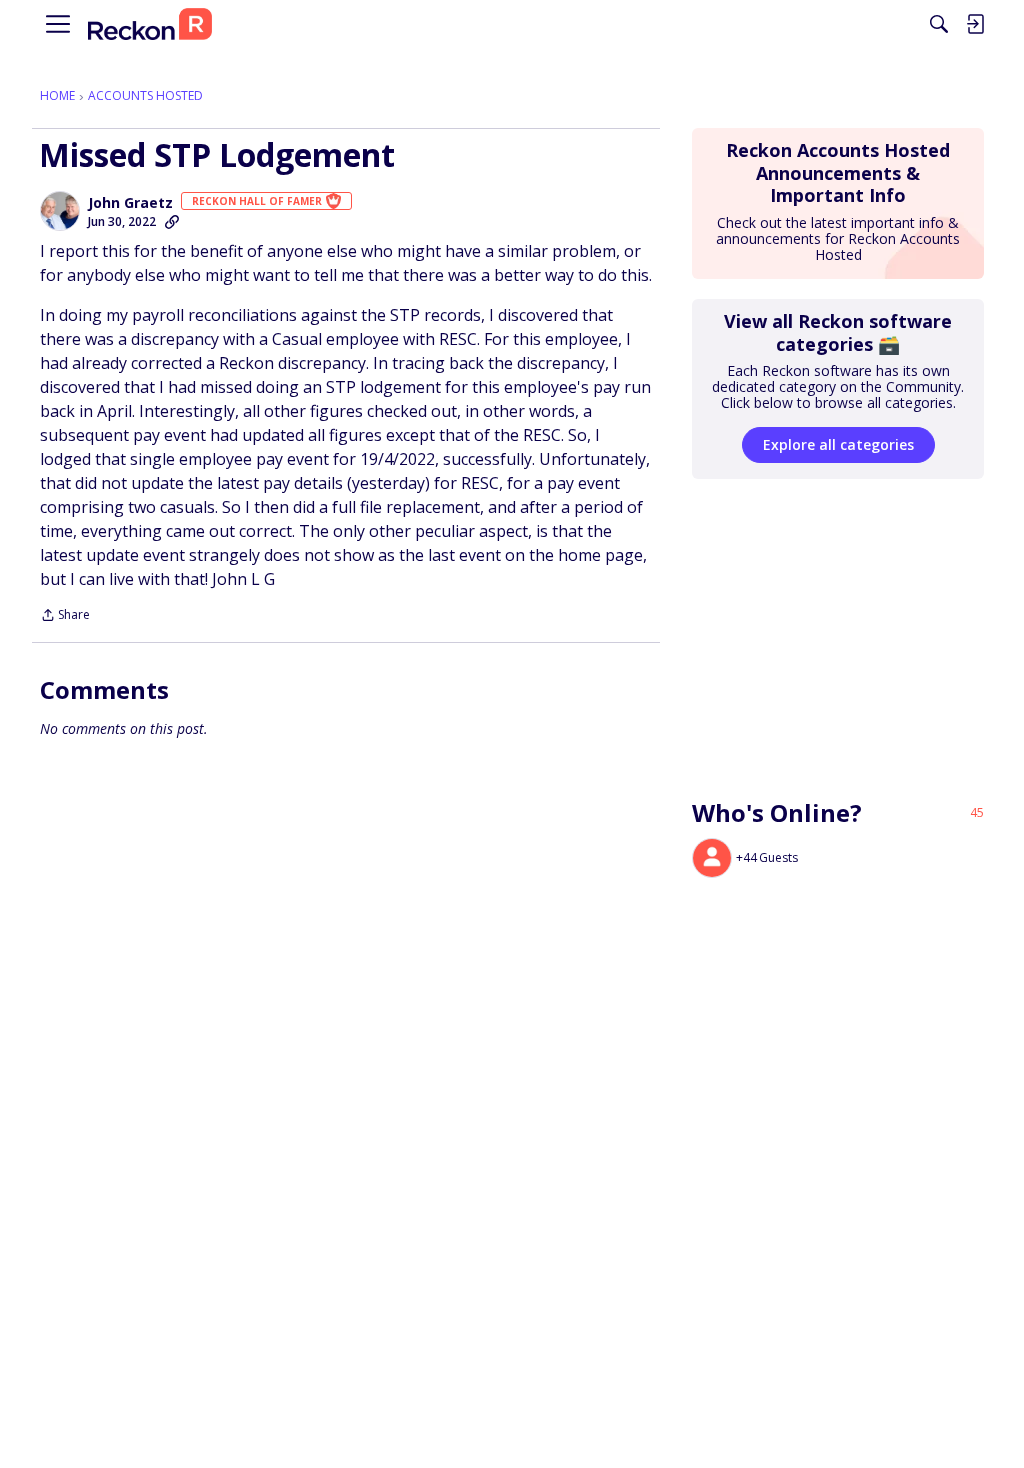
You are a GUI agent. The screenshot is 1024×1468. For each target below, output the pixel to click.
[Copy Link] (172, 222)
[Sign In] (975, 24)
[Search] (939, 24)
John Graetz (130, 203)
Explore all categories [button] (838, 444)
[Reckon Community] (150, 24)
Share (65, 616)
